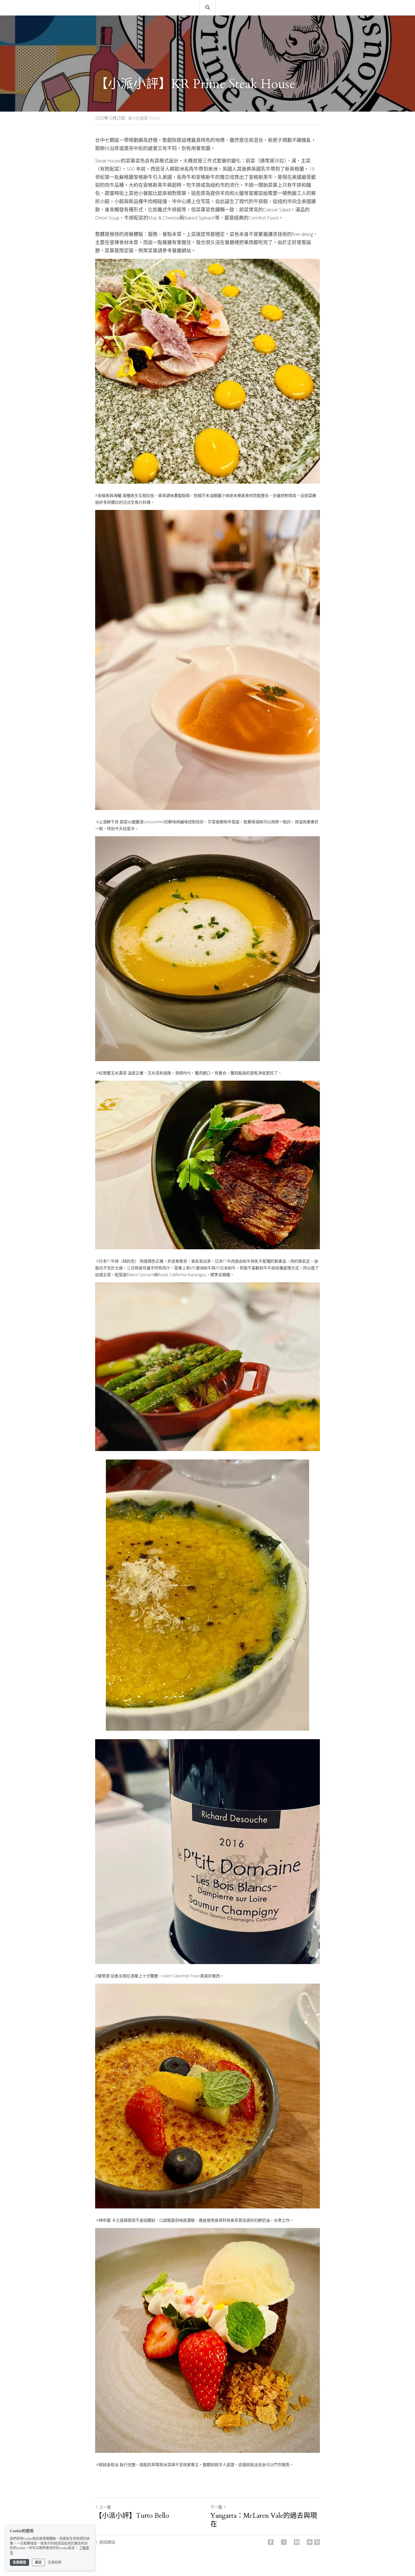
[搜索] (207, 7)
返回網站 (107, 2542)
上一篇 (105, 2507)
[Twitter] (284, 2542)
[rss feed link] (317, 2542)
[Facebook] (271, 2542)
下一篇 (216, 2507)
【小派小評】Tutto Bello (132, 2516)
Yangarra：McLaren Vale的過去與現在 (264, 2520)
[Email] (310, 2542)
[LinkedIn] (297, 2542)
